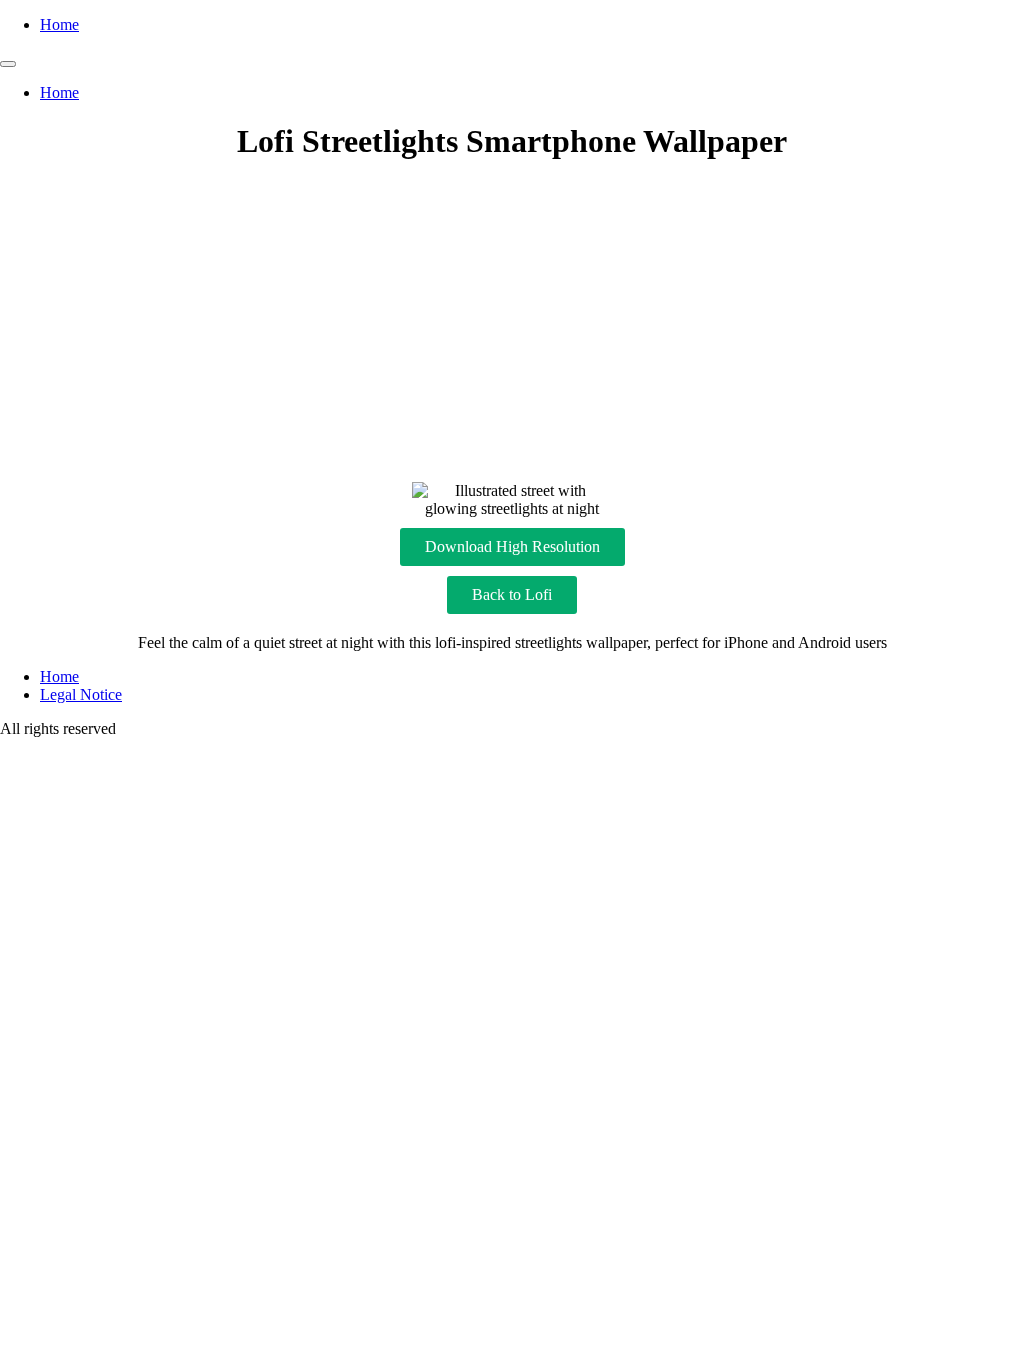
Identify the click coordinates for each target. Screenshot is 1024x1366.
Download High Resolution (512, 546)
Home (59, 24)
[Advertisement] (512, 322)
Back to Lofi (512, 594)
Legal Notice (81, 694)
